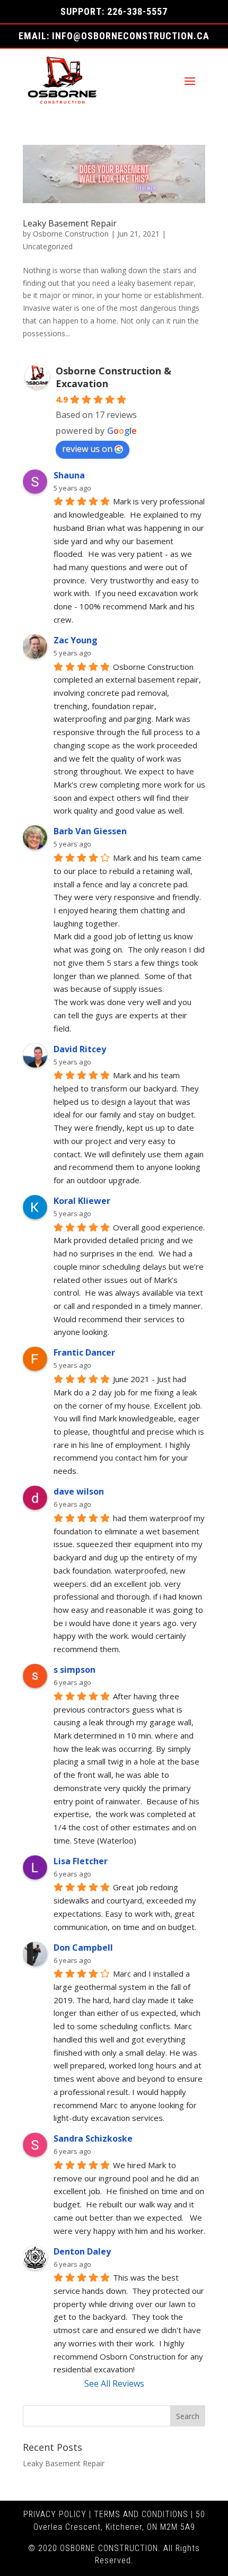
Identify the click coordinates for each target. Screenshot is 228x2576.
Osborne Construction (71, 234)
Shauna (69, 475)
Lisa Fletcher (81, 1861)
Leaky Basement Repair (70, 223)
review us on (87, 449)
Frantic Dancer (84, 1352)
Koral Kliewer (82, 1201)
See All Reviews (114, 2383)
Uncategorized (48, 246)
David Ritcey (80, 1049)
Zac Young (76, 640)
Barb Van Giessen (90, 831)
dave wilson (79, 1491)
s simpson (74, 1670)
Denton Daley (82, 2251)
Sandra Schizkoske (93, 2138)
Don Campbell (83, 1948)
